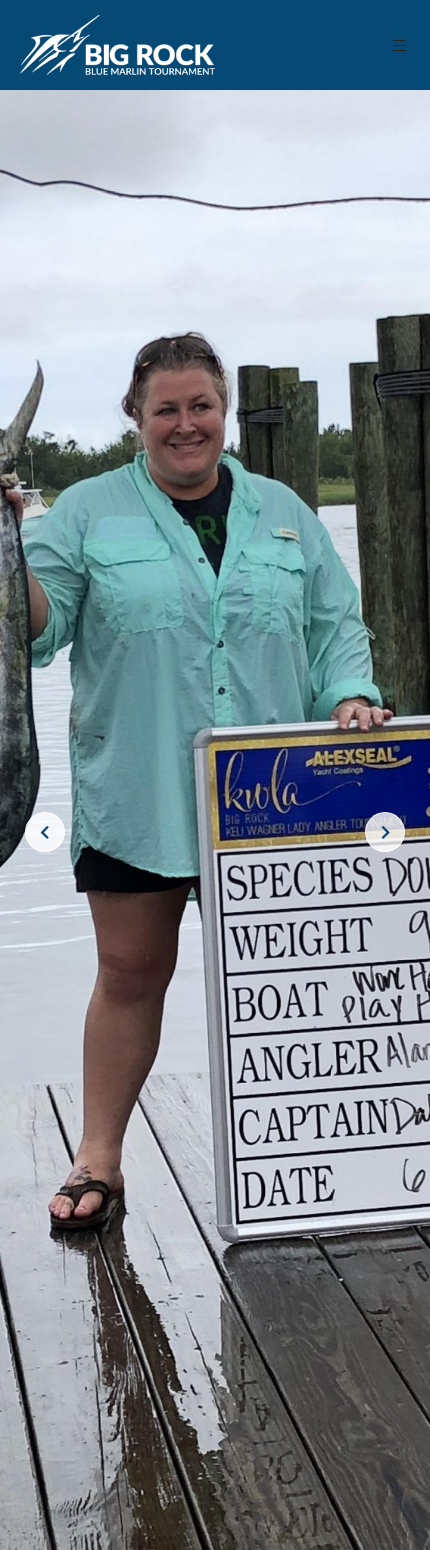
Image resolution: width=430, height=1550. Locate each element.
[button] (400, 45)
